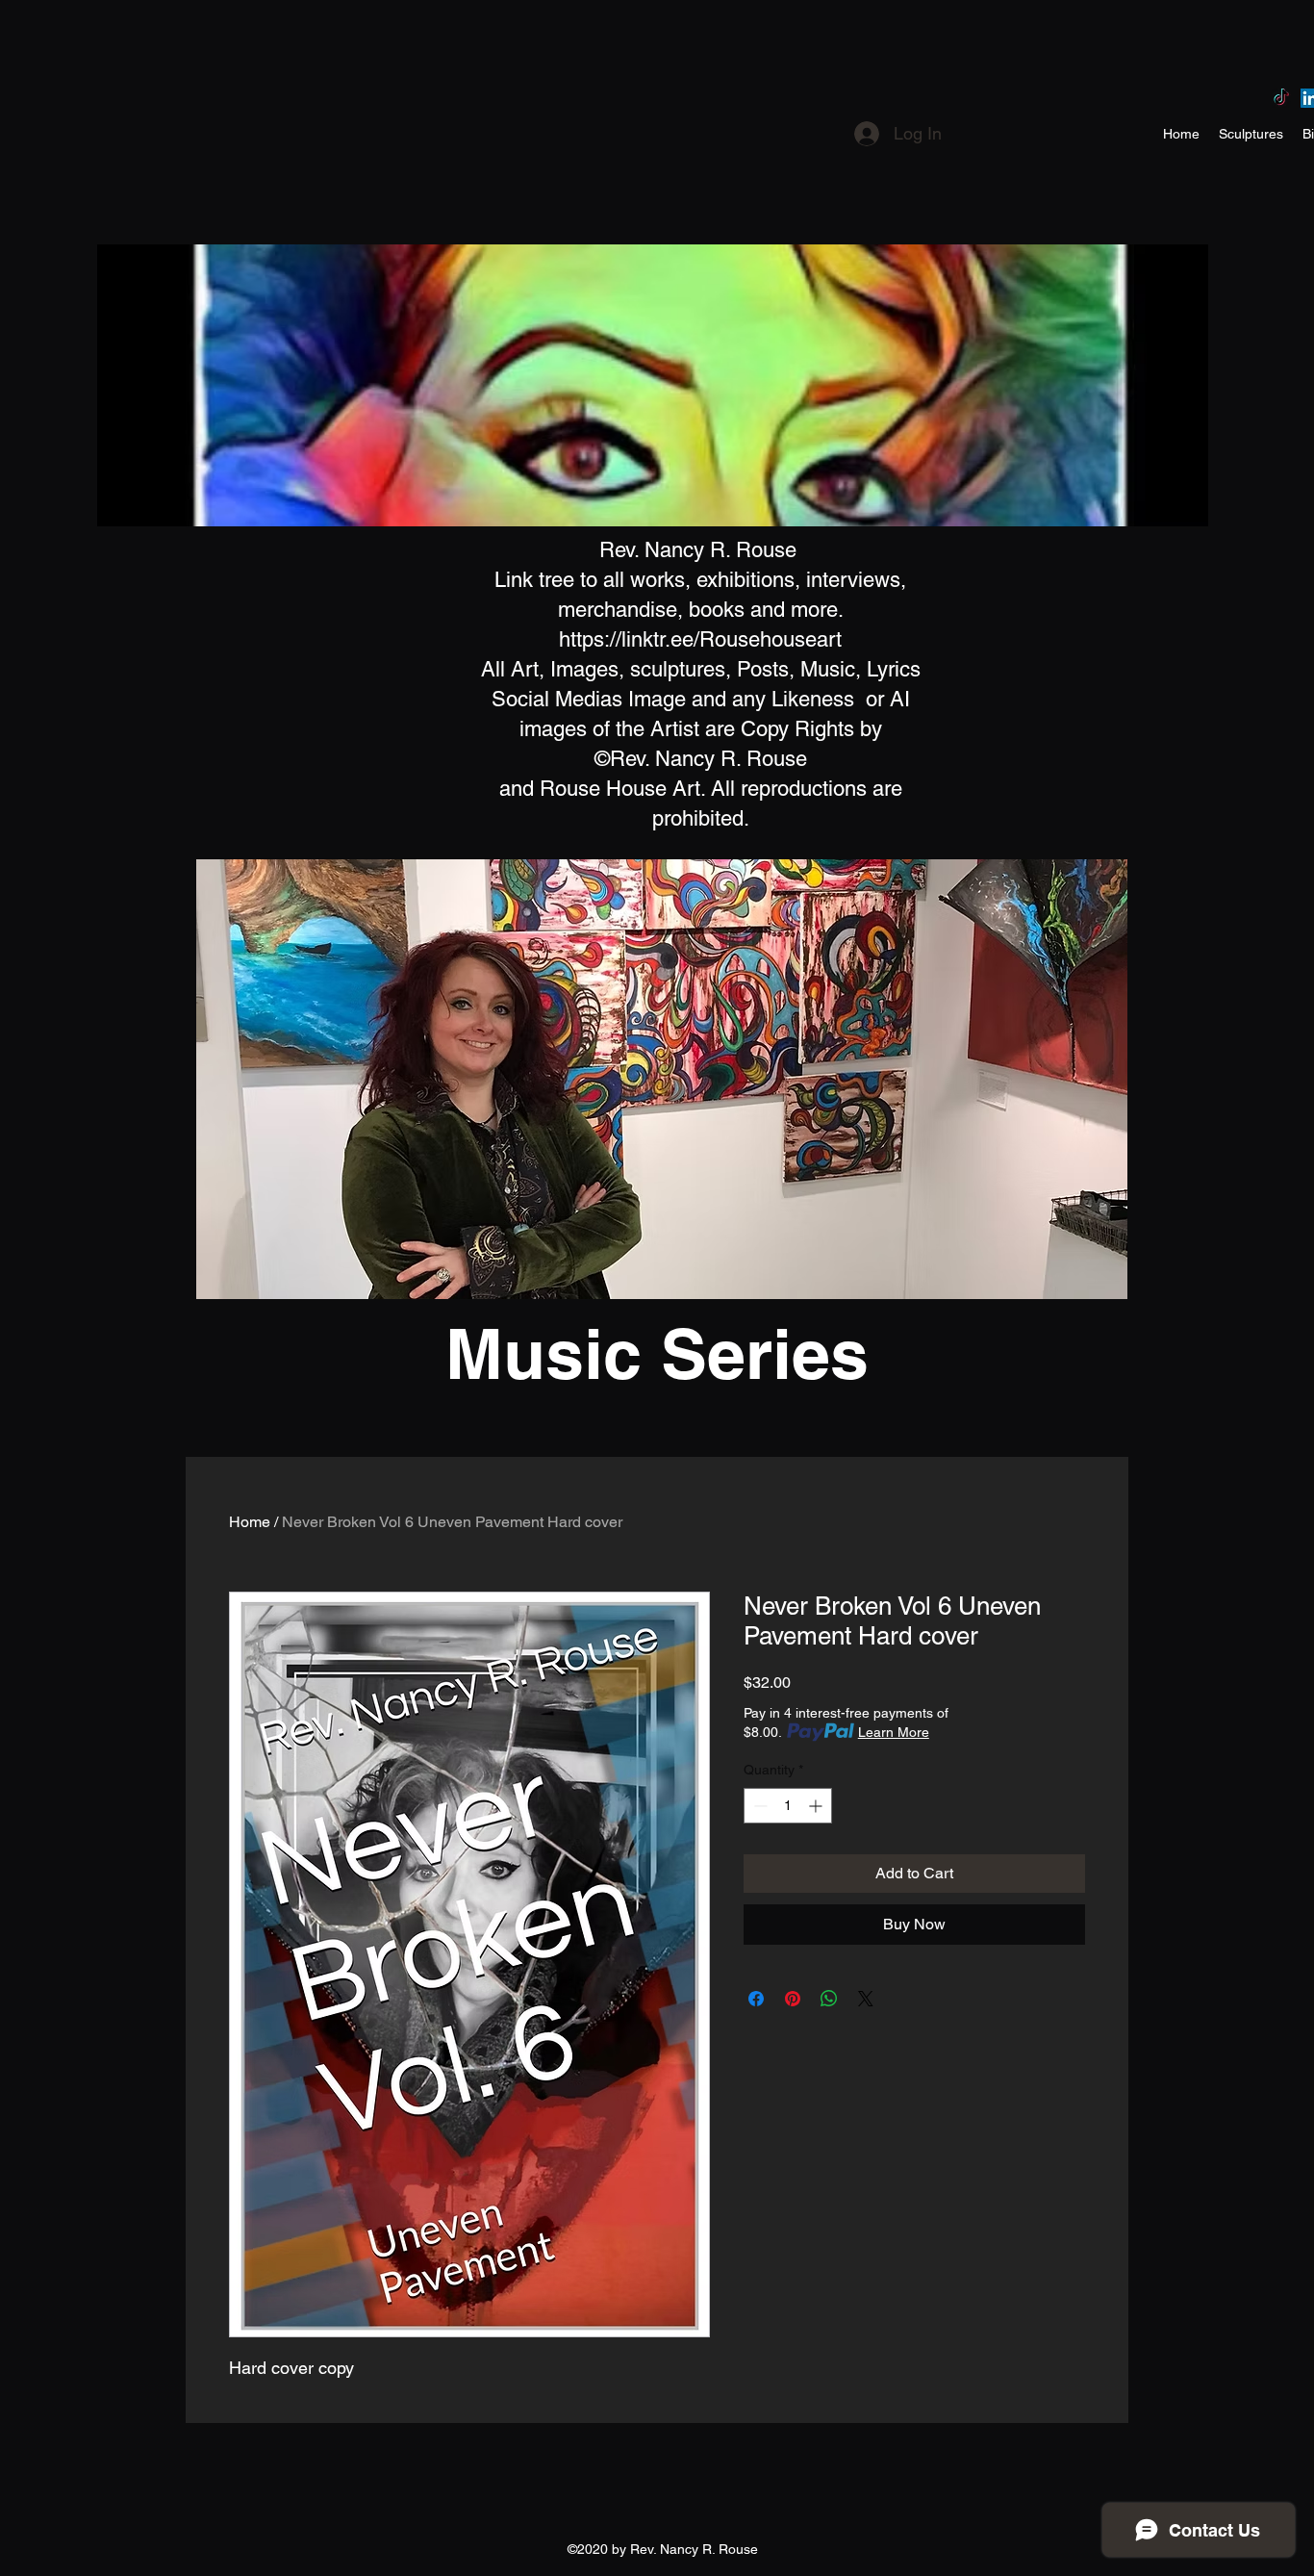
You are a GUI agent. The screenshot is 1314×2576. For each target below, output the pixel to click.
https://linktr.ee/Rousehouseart (700, 639)
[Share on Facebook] (756, 1999)
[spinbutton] (788, 1806)
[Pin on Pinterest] (793, 1999)
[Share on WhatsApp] (829, 1999)
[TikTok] (1281, 98)
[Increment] (817, 1806)
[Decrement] (758, 1806)
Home (250, 1522)
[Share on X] (866, 1999)
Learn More (894, 1732)
